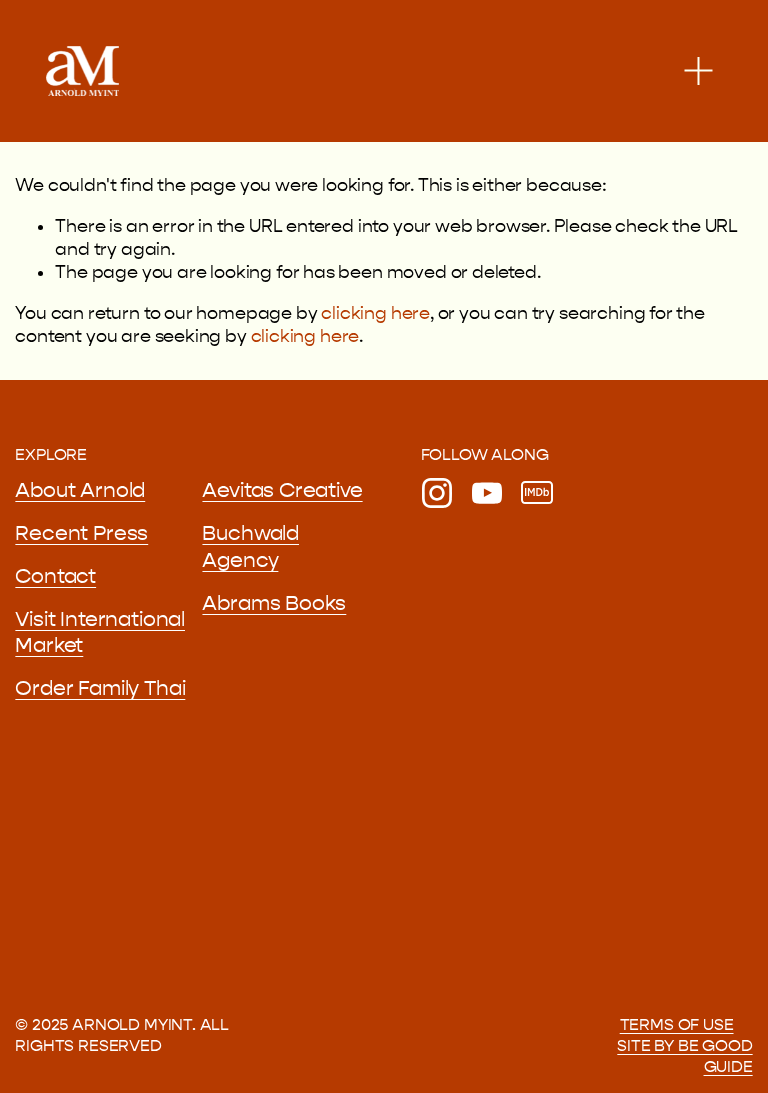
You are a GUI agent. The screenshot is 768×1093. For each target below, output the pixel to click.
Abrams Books (274, 603)
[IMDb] (537, 493)
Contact (55, 576)
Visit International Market (100, 632)
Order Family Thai (100, 688)
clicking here (375, 313)
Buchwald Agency (250, 546)
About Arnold (80, 490)
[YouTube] (487, 493)
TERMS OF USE (677, 1024)
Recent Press (81, 533)
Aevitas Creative (282, 490)
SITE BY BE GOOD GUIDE (684, 1056)
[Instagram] (437, 493)
